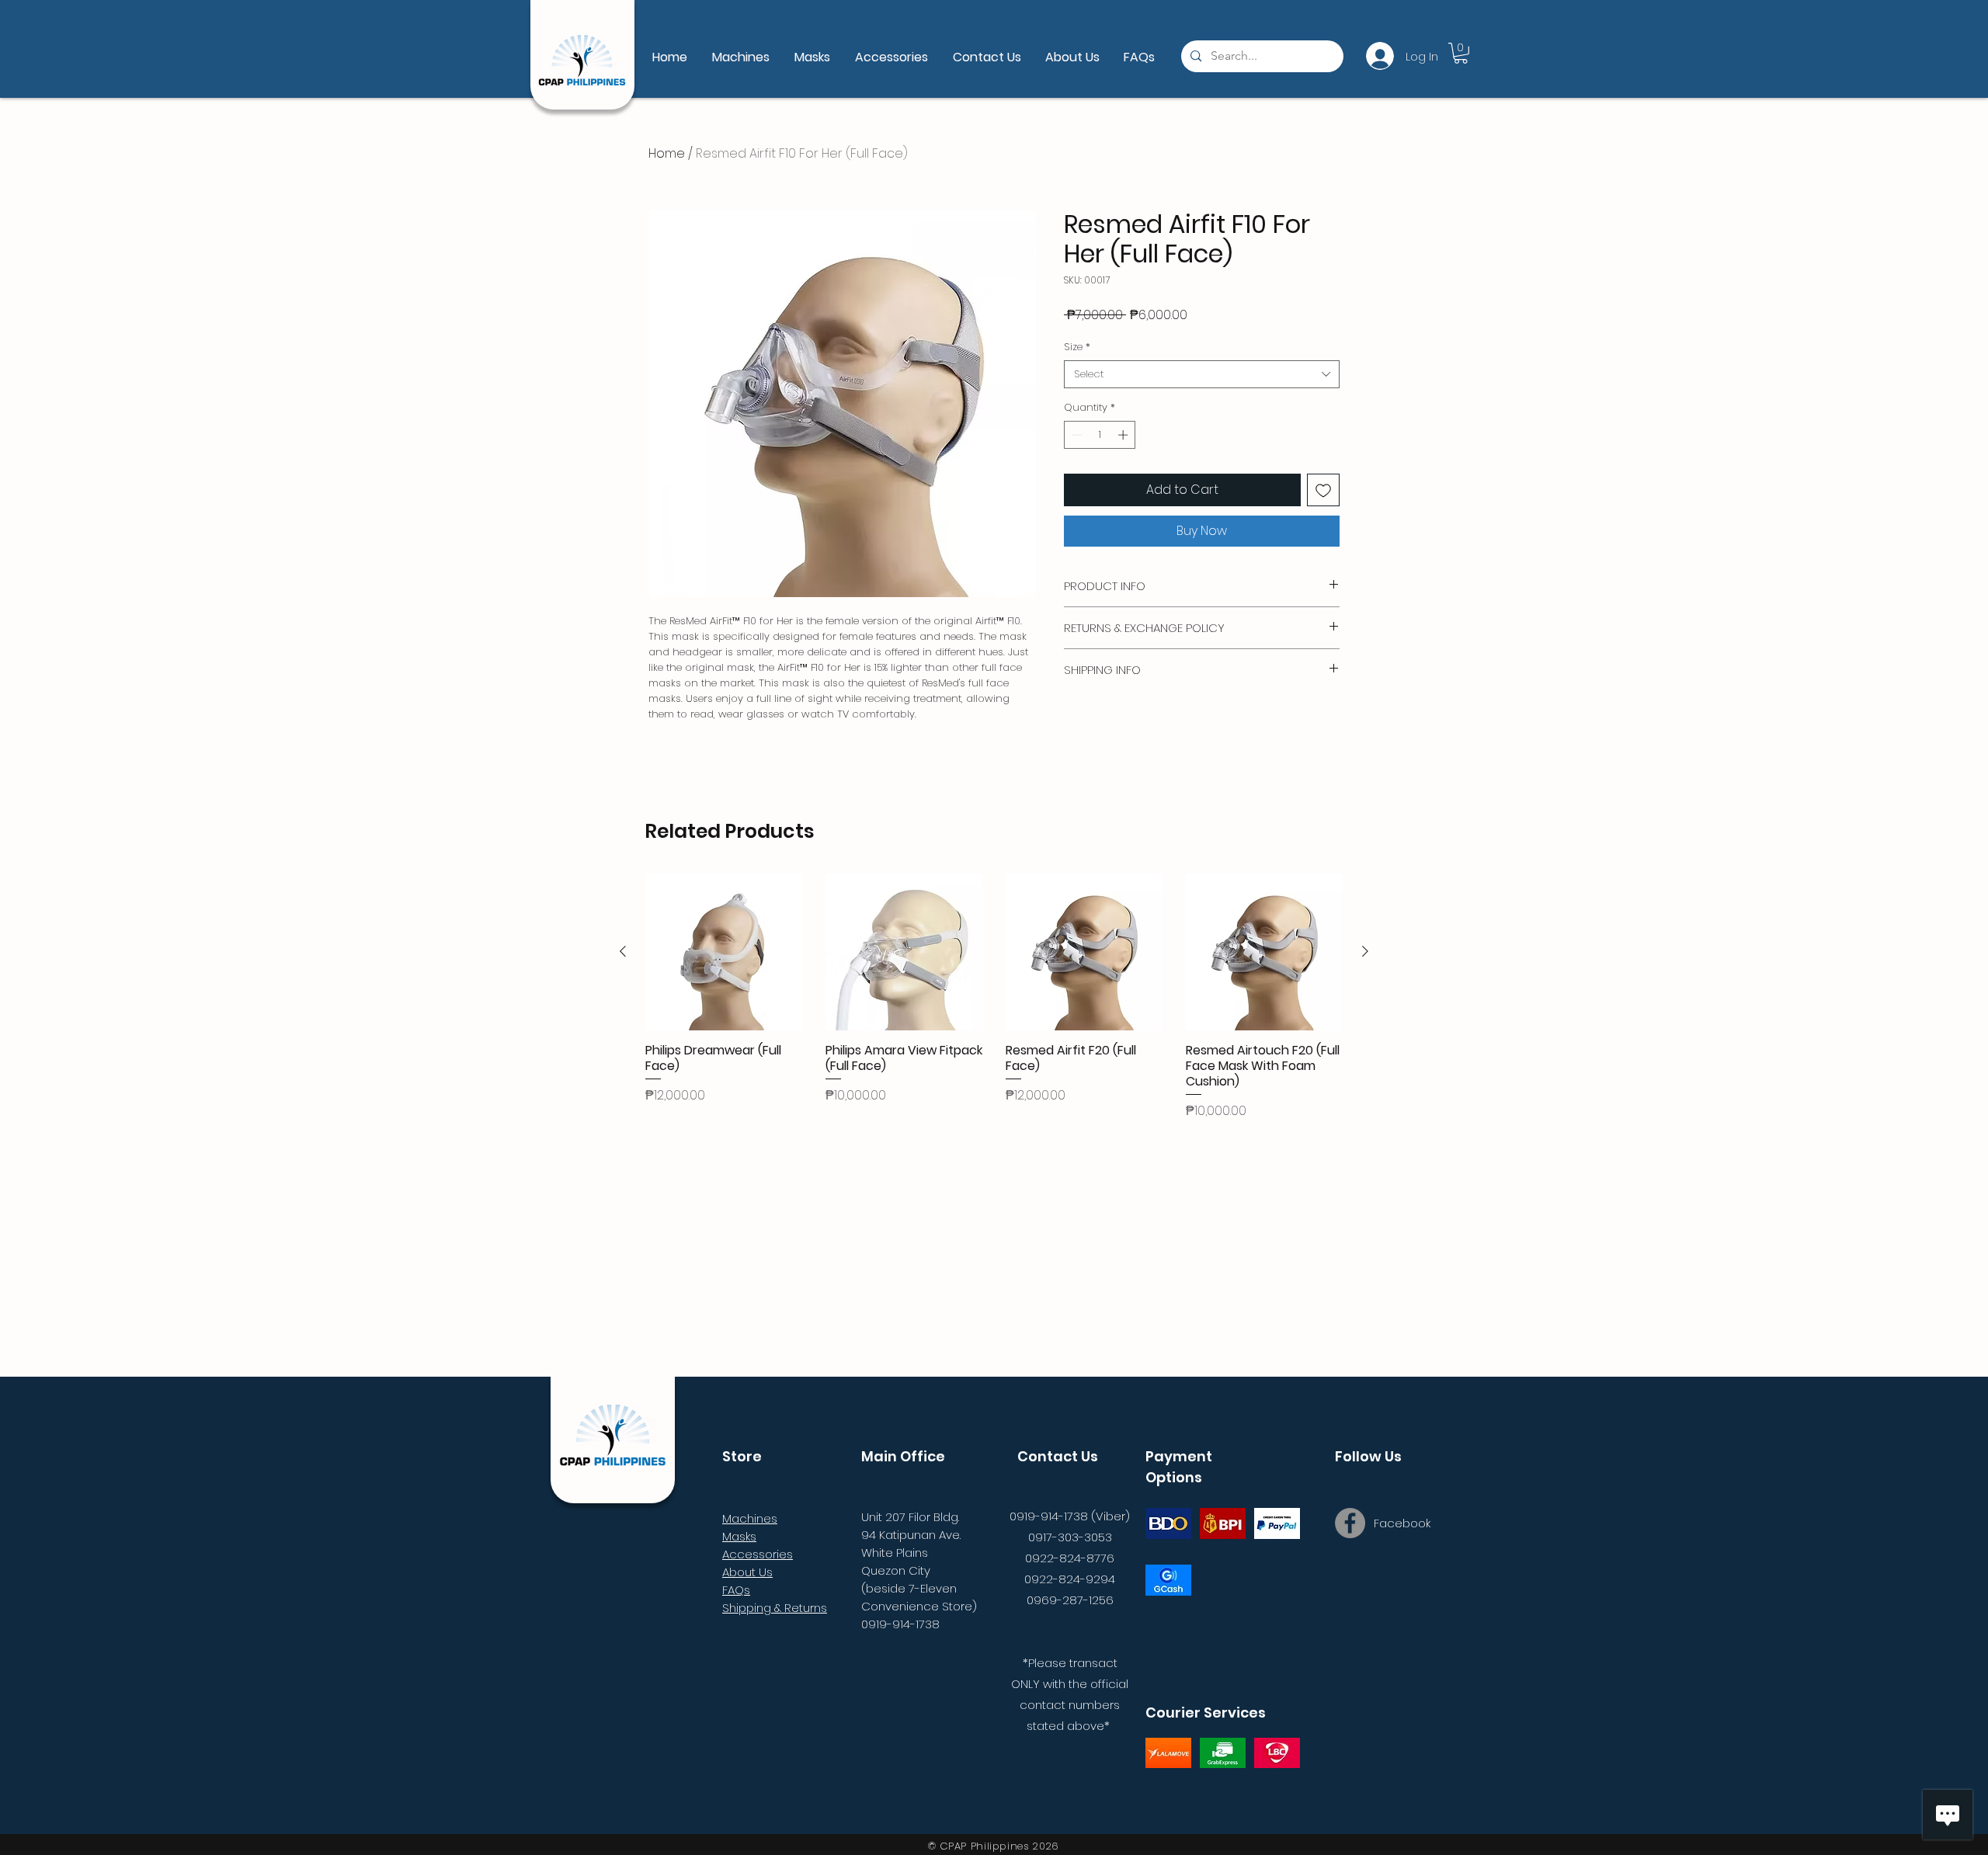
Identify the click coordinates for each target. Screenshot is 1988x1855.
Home (667, 153)
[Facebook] (1350, 1523)
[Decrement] (1076, 435)
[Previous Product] (623, 951)
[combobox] (1202, 374)
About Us (747, 1572)
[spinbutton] (1100, 435)
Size (1077, 347)
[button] (1461, 53)
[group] (994, 997)
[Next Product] (1365, 951)
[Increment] (1124, 435)
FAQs (736, 1590)
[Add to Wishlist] (1323, 490)
